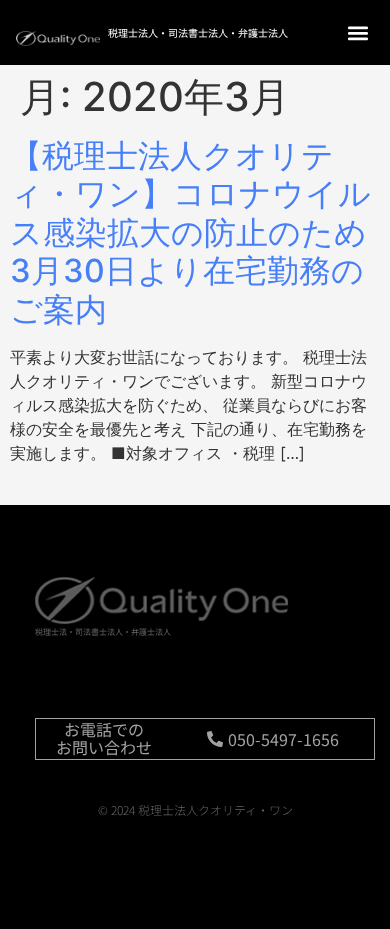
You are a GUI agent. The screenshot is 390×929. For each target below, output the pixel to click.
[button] (357, 32)
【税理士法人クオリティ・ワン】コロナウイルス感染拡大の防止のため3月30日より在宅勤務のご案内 (190, 232)
